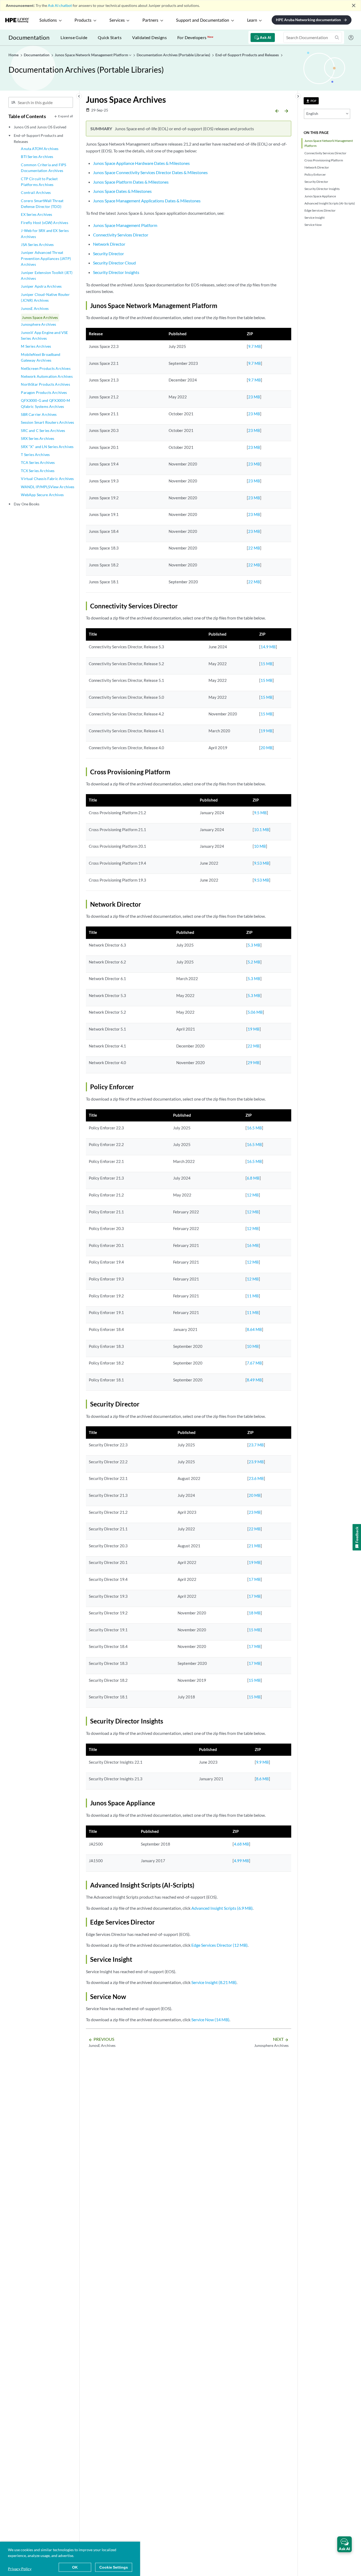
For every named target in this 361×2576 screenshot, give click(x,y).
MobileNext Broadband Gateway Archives (41, 357)
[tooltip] (311, 101)
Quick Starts (110, 37)
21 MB (255, 1546)
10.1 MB (262, 830)
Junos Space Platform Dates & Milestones (131, 182)
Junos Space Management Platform (125, 225)
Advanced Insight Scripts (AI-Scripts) (330, 203)
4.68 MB (241, 1844)
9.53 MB (262, 863)
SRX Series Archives (38, 438)
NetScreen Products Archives (46, 368)
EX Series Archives (36, 214)
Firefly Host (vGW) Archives (44, 223)
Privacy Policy (20, 2569)
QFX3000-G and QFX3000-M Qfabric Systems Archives (45, 403)
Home (14, 55)
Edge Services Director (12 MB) (219, 1945)
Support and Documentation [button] (203, 20)
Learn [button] (252, 20)
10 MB (260, 846)
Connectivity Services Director (325, 153)
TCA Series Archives (38, 462)
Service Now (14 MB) (210, 2020)
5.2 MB (254, 962)
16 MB (253, 1245)
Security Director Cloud (114, 263)
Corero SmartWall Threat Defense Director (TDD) (42, 204)
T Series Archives (35, 455)
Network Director (317, 167)
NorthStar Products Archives (45, 384)
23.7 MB (256, 1445)
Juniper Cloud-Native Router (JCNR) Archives (45, 297)
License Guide (74, 37)
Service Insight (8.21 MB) (214, 1982)
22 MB (254, 548)
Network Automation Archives (47, 376)
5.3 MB (254, 945)
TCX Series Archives (38, 471)
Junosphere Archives (38, 324)
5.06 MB (255, 1012)
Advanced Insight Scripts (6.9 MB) (222, 1908)
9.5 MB (260, 813)
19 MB (267, 731)
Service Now (313, 225)
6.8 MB (253, 1178)
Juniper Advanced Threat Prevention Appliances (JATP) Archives (46, 258)
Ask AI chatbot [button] (60, 5)
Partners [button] (150, 20)
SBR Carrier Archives (39, 414)
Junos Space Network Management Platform (329, 143)
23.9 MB (256, 1462)
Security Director (316, 182)
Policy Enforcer (315, 174)
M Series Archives (36, 346)
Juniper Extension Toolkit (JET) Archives (47, 275)
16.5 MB (254, 1128)
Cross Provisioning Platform (324, 160)
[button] (344, 2544)
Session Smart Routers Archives (47, 422)
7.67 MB (254, 1363)
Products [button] (83, 20)
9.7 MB (254, 346)
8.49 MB (254, 1380)
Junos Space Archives (40, 317)
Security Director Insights (322, 189)
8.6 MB (262, 1779)
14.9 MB (268, 647)
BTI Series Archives (37, 157)
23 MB (254, 397)
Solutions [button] (48, 20)
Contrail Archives (36, 192)
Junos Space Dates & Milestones (122, 191)
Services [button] (117, 20)
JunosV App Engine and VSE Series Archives (44, 335)
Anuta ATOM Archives (40, 149)
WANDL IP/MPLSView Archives (48, 487)
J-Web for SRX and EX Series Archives (45, 233)
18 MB (255, 1613)
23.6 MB (256, 1478)
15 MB (267, 664)
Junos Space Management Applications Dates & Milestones (147, 201)
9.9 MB (262, 1762)
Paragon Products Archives (44, 392)
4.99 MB (241, 1861)
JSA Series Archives (37, 244)
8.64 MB (254, 1329)
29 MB (254, 1063)
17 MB (255, 1579)
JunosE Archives (35, 308)
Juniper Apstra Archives (41, 286)
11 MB (253, 1296)
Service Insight (314, 218)
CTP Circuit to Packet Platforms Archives (39, 182)
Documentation (29, 37)
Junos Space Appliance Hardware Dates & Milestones (141, 163)
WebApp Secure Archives (42, 495)
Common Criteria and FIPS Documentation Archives (43, 168)
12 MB (253, 1195)
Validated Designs (149, 37)
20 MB (267, 748)
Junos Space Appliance (320, 196)
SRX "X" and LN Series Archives (47, 447)
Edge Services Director (320, 210)
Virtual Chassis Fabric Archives (47, 479)
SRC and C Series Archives (43, 430)
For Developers (195, 37)
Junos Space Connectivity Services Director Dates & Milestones (150, 172)
